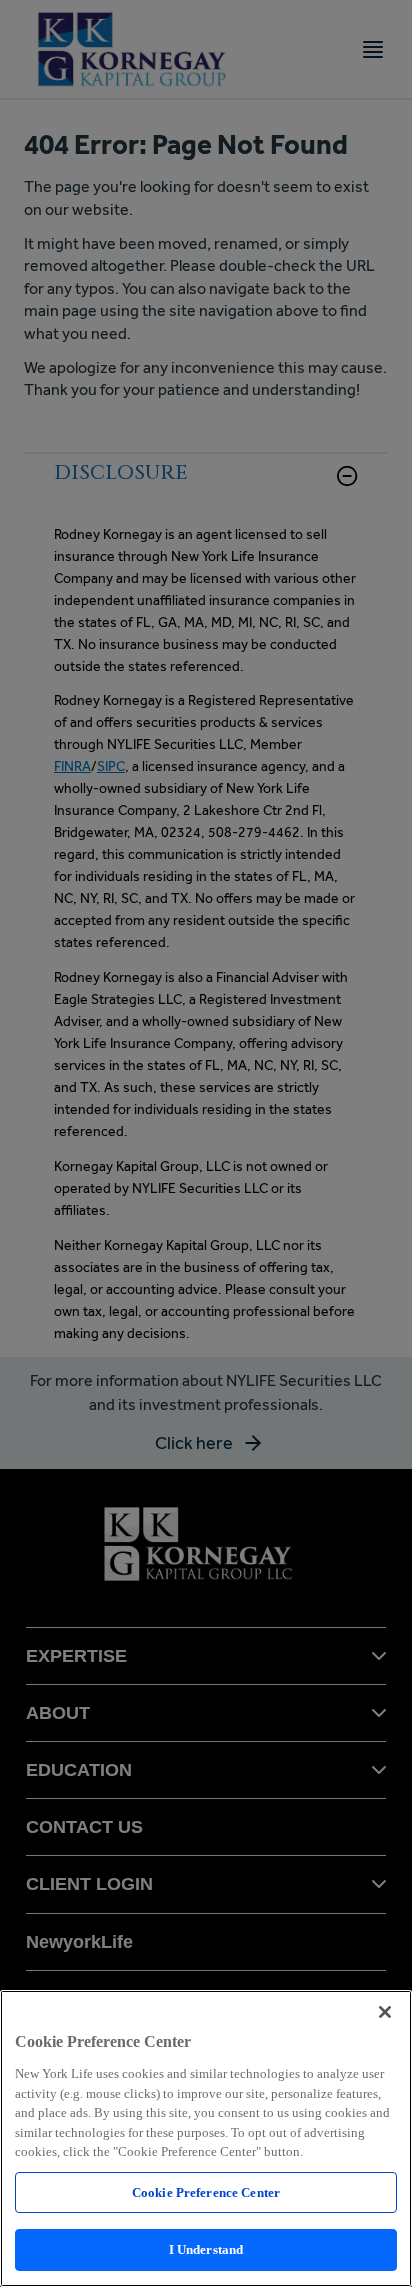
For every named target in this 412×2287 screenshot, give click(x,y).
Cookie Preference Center (206, 2192)
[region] (206, 2138)
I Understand (206, 2249)
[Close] (385, 2012)
